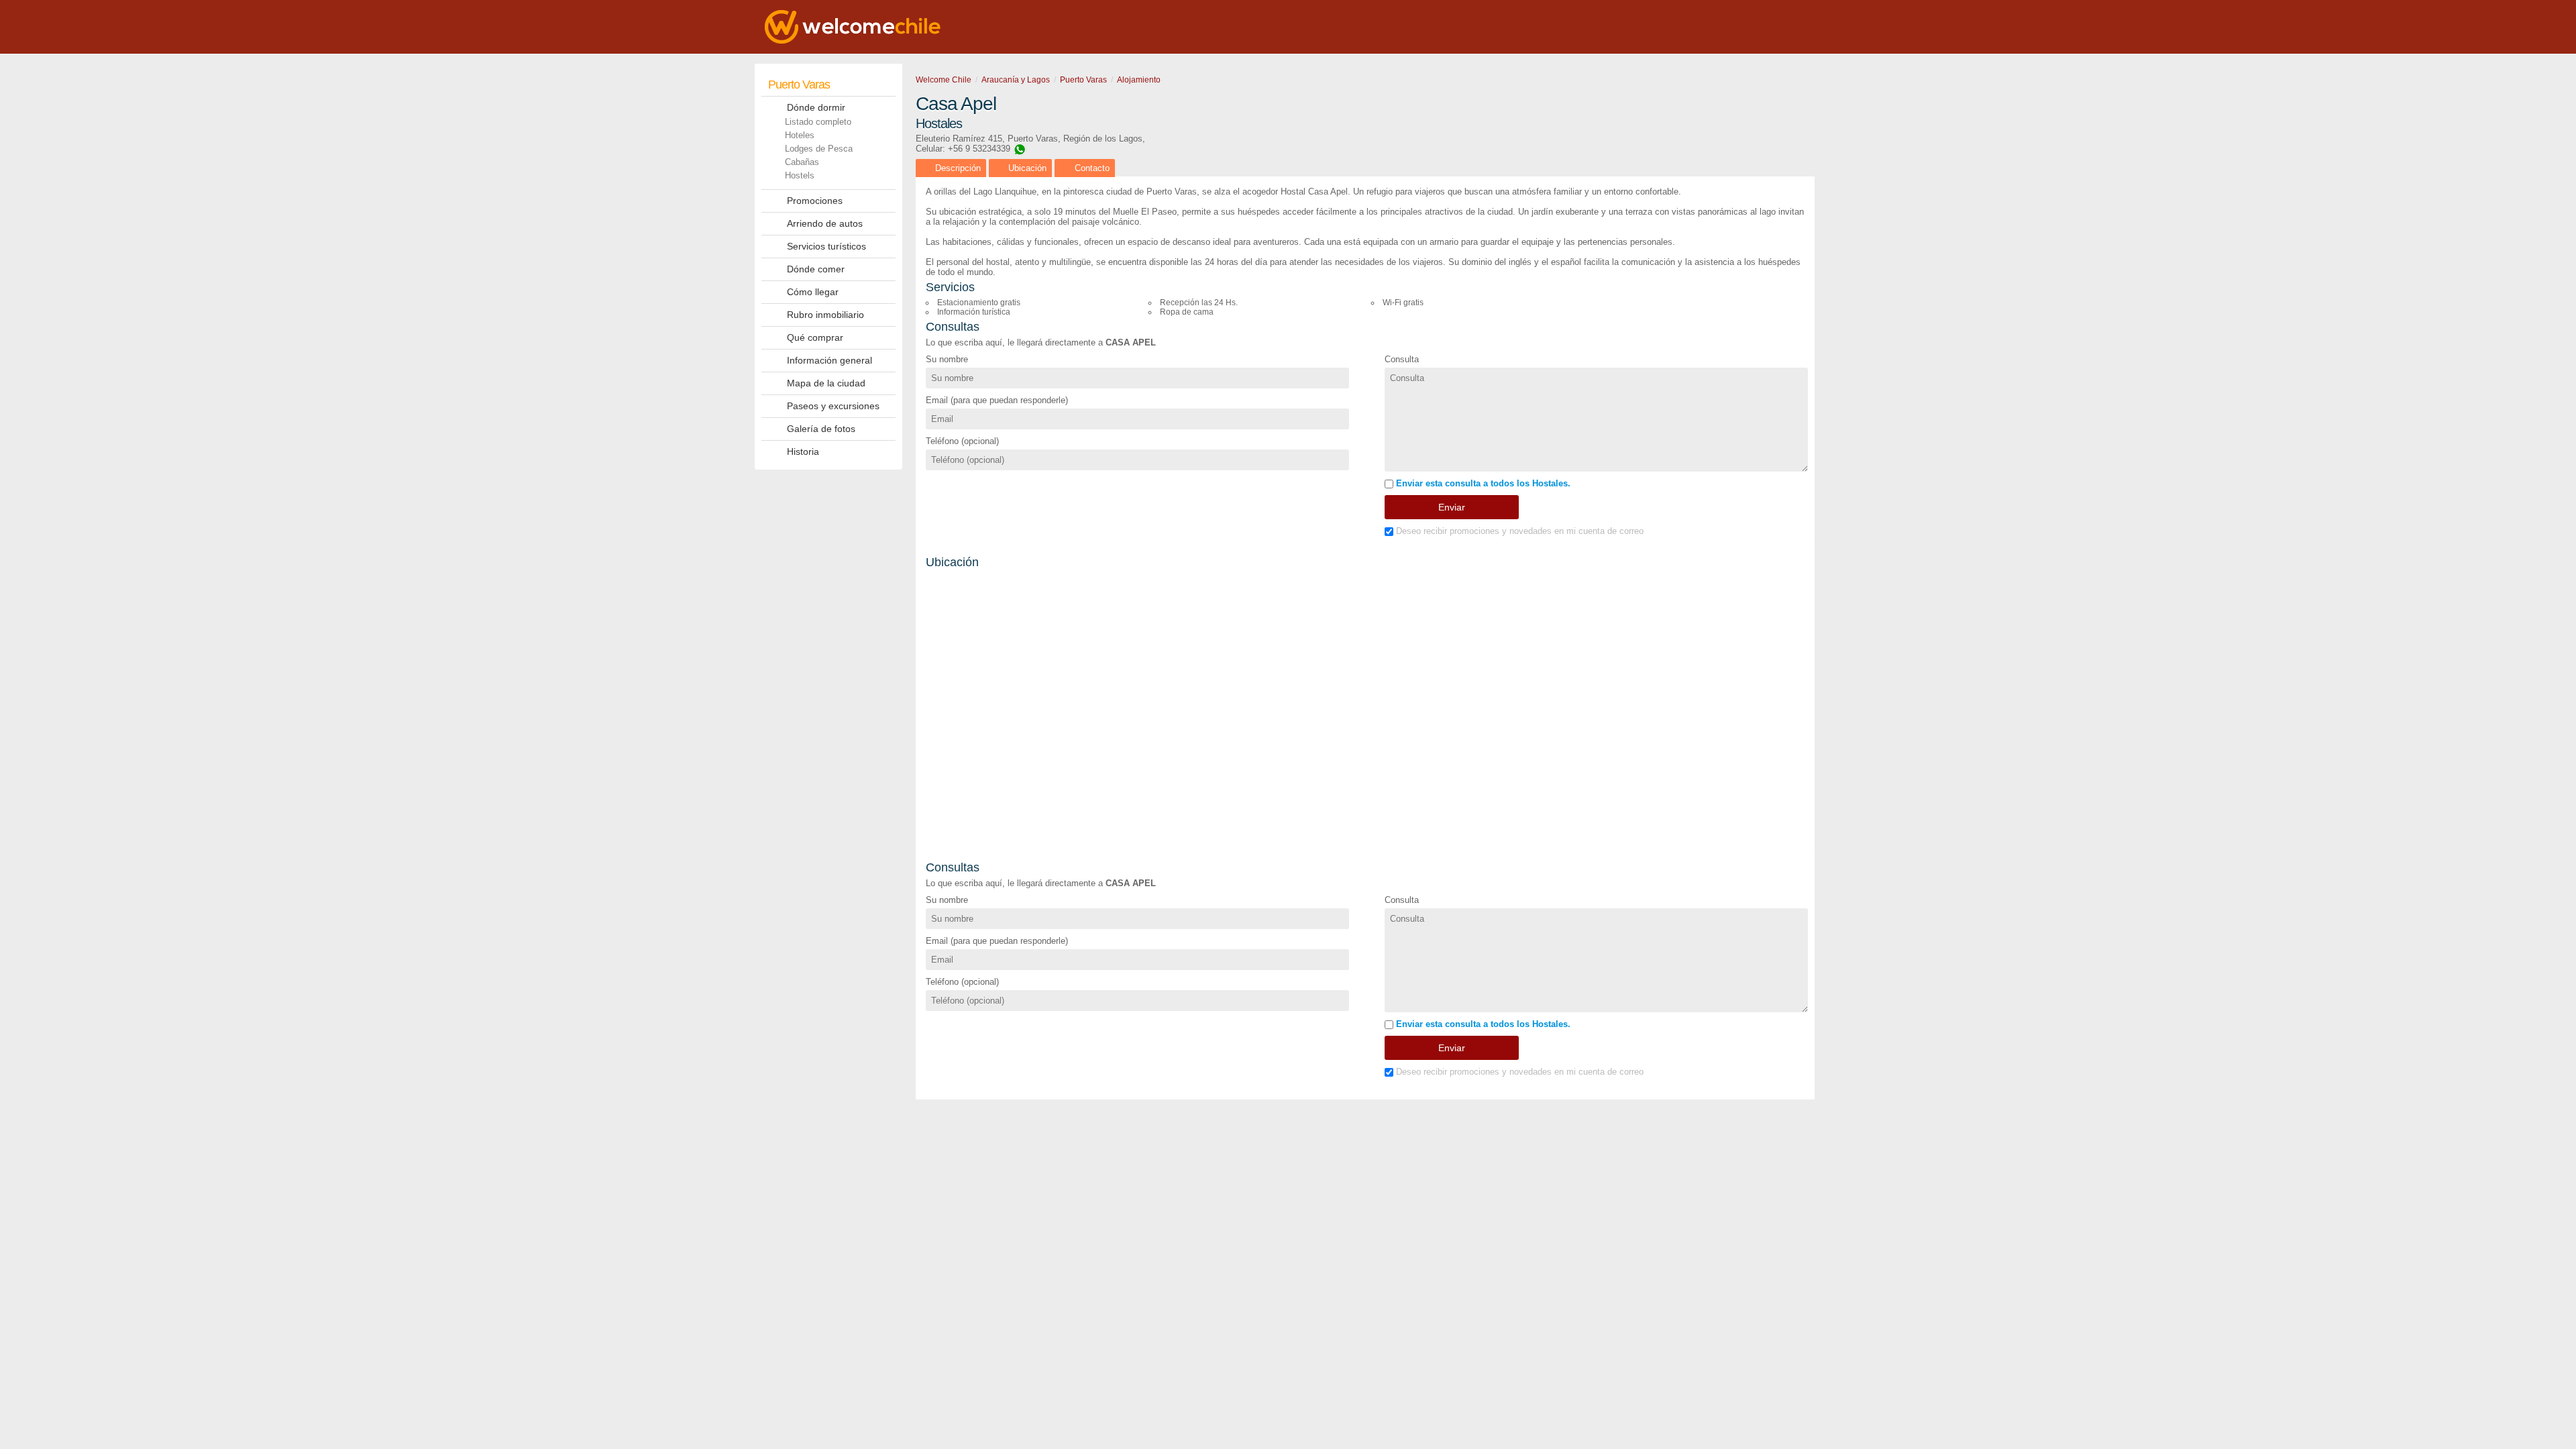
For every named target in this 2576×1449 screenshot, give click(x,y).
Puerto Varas (799, 85)
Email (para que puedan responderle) (997, 400)
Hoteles (800, 135)
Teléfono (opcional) (962, 441)
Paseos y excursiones (833, 406)
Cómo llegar (813, 292)
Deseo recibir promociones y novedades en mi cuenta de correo (1518, 531)
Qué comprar (815, 337)
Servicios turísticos (826, 246)
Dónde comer (816, 269)
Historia (803, 451)
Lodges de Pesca (819, 149)
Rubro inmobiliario (825, 315)
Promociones (815, 201)
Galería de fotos (821, 429)
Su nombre (947, 359)
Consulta (1402, 359)
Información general (829, 360)
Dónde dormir (816, 107)
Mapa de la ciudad (826, 383)
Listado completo (818, 122)
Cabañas (802, 162)
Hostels (800, 175)
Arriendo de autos (825, 223)
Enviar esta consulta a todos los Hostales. (1482, 483)
